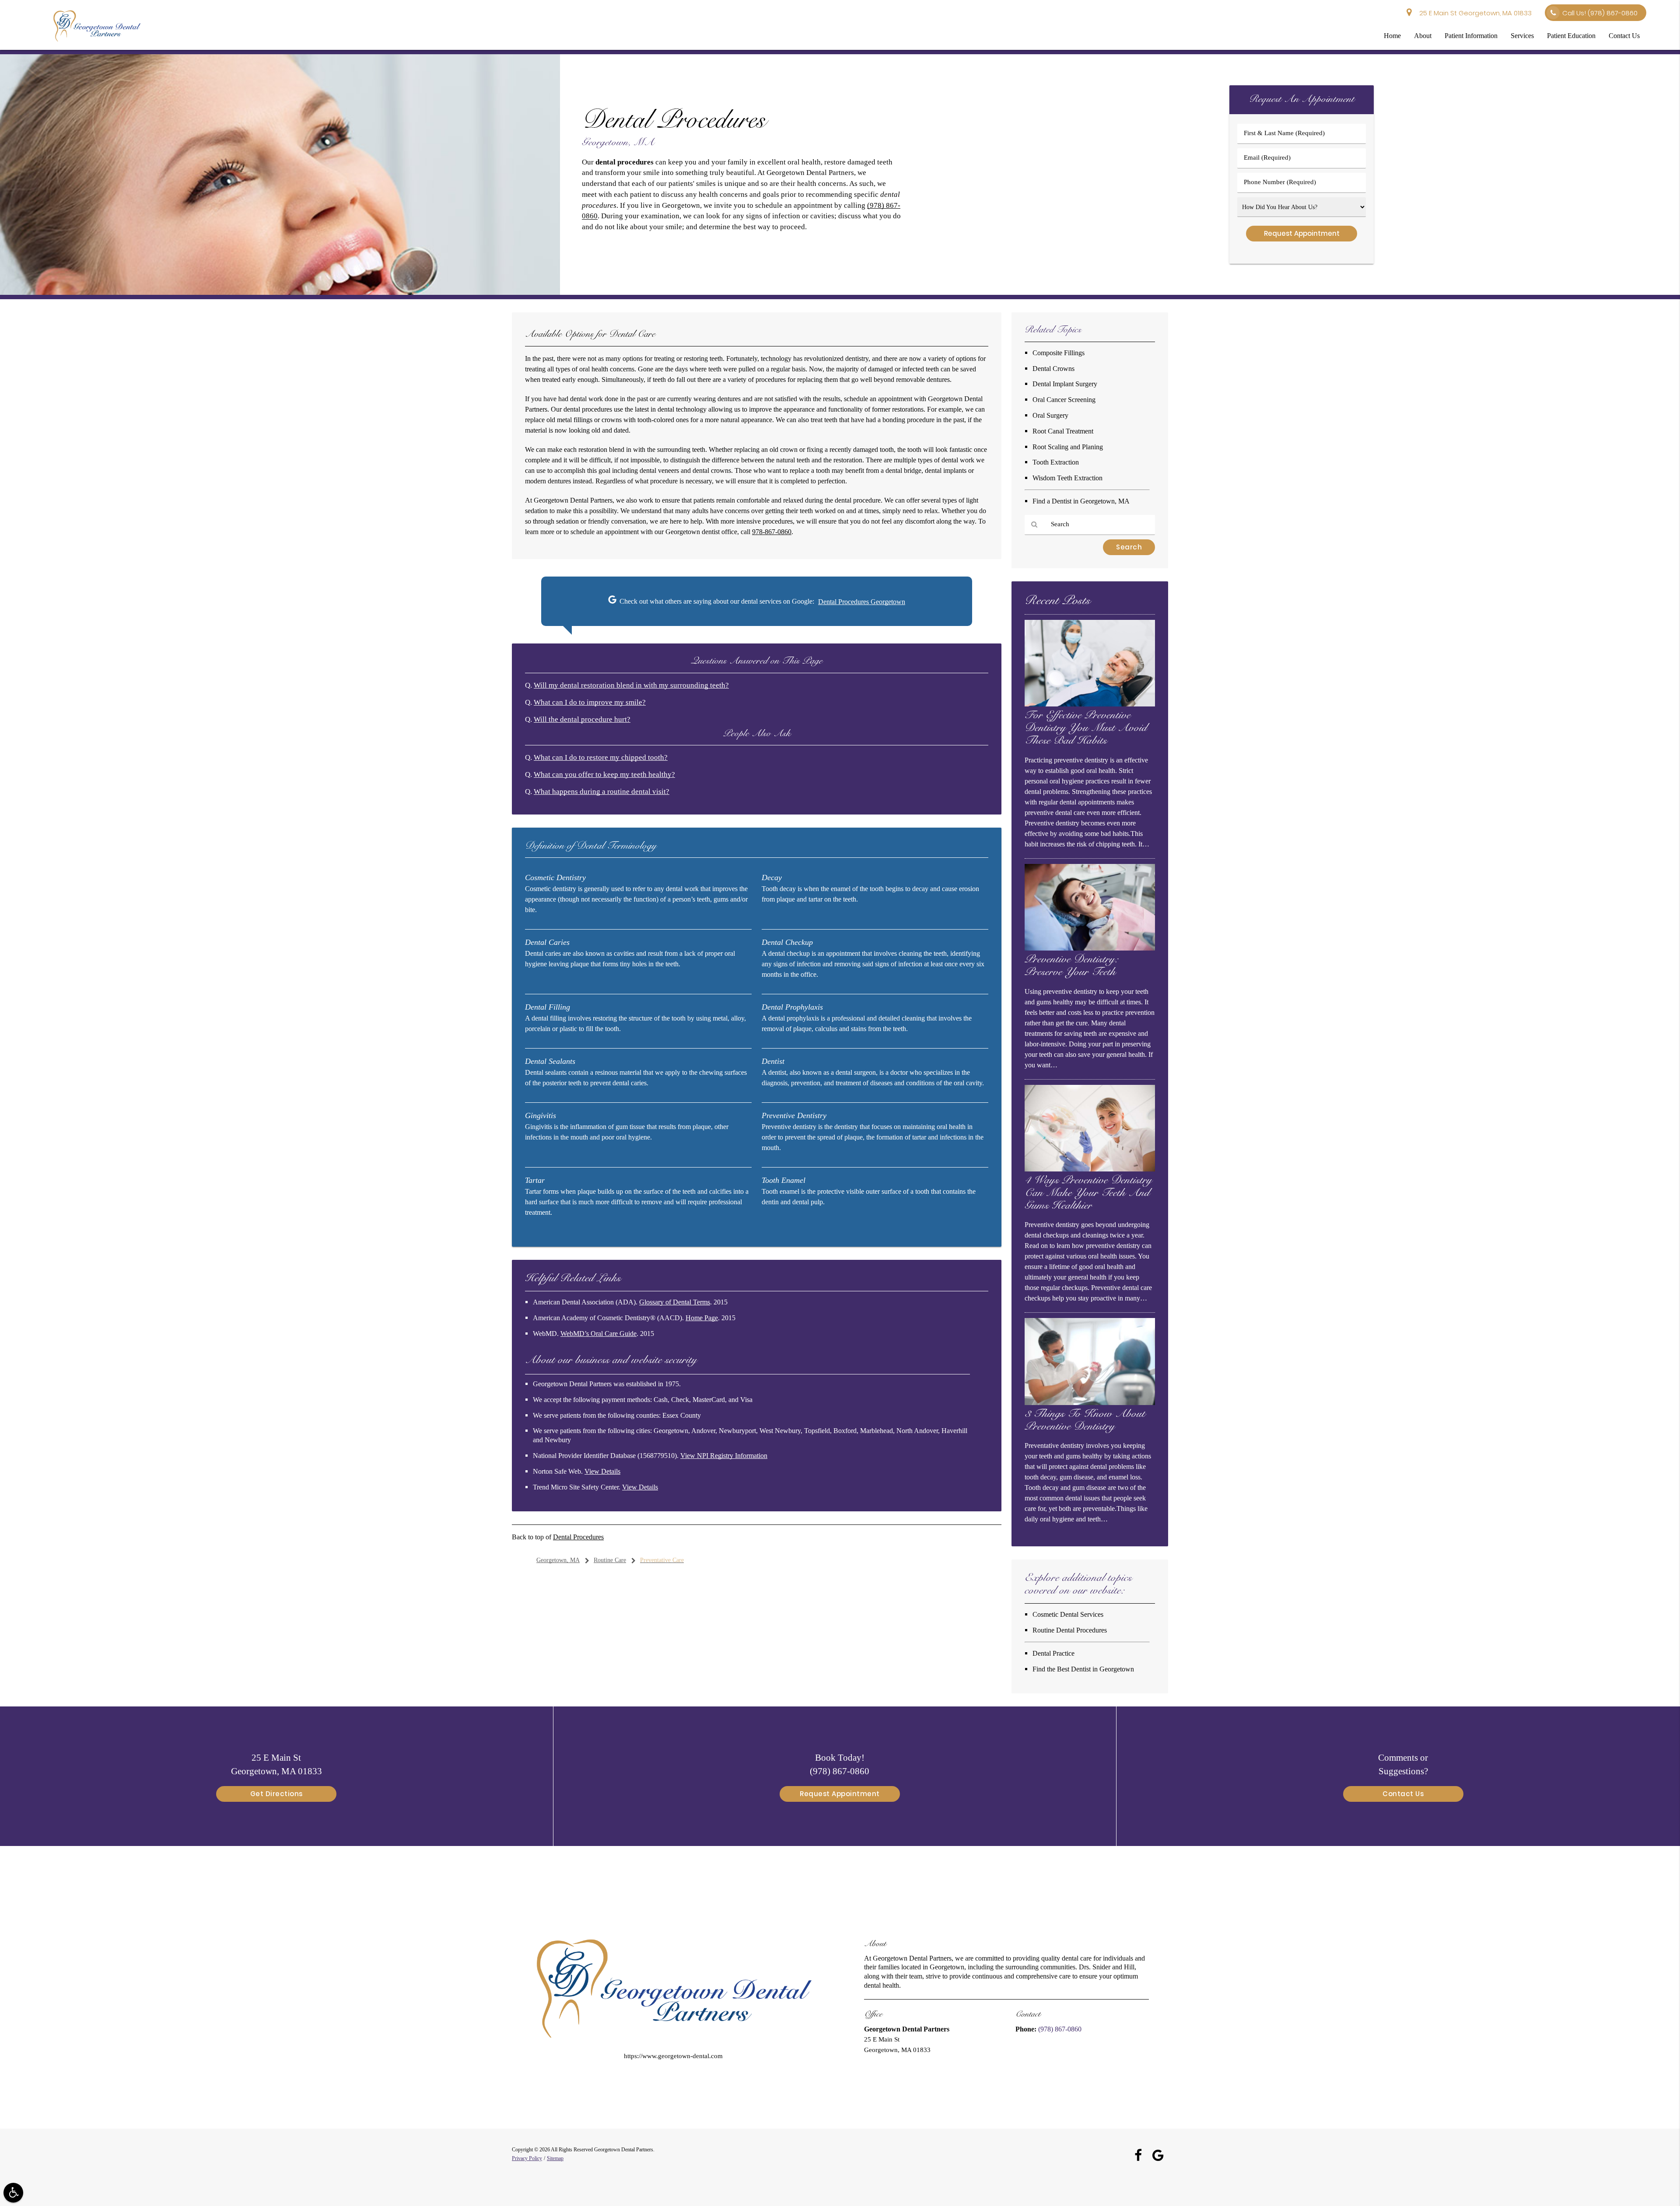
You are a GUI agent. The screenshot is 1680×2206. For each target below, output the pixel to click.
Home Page (702, 1318)
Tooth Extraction (1056, 462)
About (1423, 36)
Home (1392, 36)
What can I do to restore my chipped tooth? (601, 757)
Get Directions (276, 1794)
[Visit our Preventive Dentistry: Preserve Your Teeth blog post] (1090, 949)
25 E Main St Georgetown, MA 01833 (1474, 13)
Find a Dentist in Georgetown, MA (1081, 501)
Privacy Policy (527, 2158)
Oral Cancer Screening (1064, 400)
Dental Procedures (578, 1537)
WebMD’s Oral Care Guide (598, 1334)
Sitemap (555, 2158)
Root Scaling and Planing (1068, 447)
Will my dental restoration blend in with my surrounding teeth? (631, 685)
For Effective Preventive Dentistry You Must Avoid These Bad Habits (1086, 729)
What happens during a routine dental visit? (602, 792)
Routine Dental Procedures (1070, 1630)
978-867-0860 (772, 532)
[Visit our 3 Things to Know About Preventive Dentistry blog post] (1090, 1403)
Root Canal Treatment (1063, 431)
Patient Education (1571, 36)
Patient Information (1471, 36)
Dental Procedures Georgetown (862, 602)
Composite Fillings (1059, 353)
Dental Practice (1053, 1653)
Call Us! (1600, 13)
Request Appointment (840, 1794)
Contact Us (1624, 36)
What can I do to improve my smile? (590, 702)
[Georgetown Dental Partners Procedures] (280, 293)
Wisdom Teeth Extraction (1067, 478)
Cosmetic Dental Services (1068, 1614)
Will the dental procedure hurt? (582, 719)
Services (1522, 36)
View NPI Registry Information (724, 1456)
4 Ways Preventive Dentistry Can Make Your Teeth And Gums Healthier (1088, 1194)
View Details (602, 1471)
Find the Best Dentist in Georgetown (1083, 1669)
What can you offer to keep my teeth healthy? (604, 774)
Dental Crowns (1053, 369)
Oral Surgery (1050, 415)
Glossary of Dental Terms (675, 1302)
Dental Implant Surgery (1065, 384)
